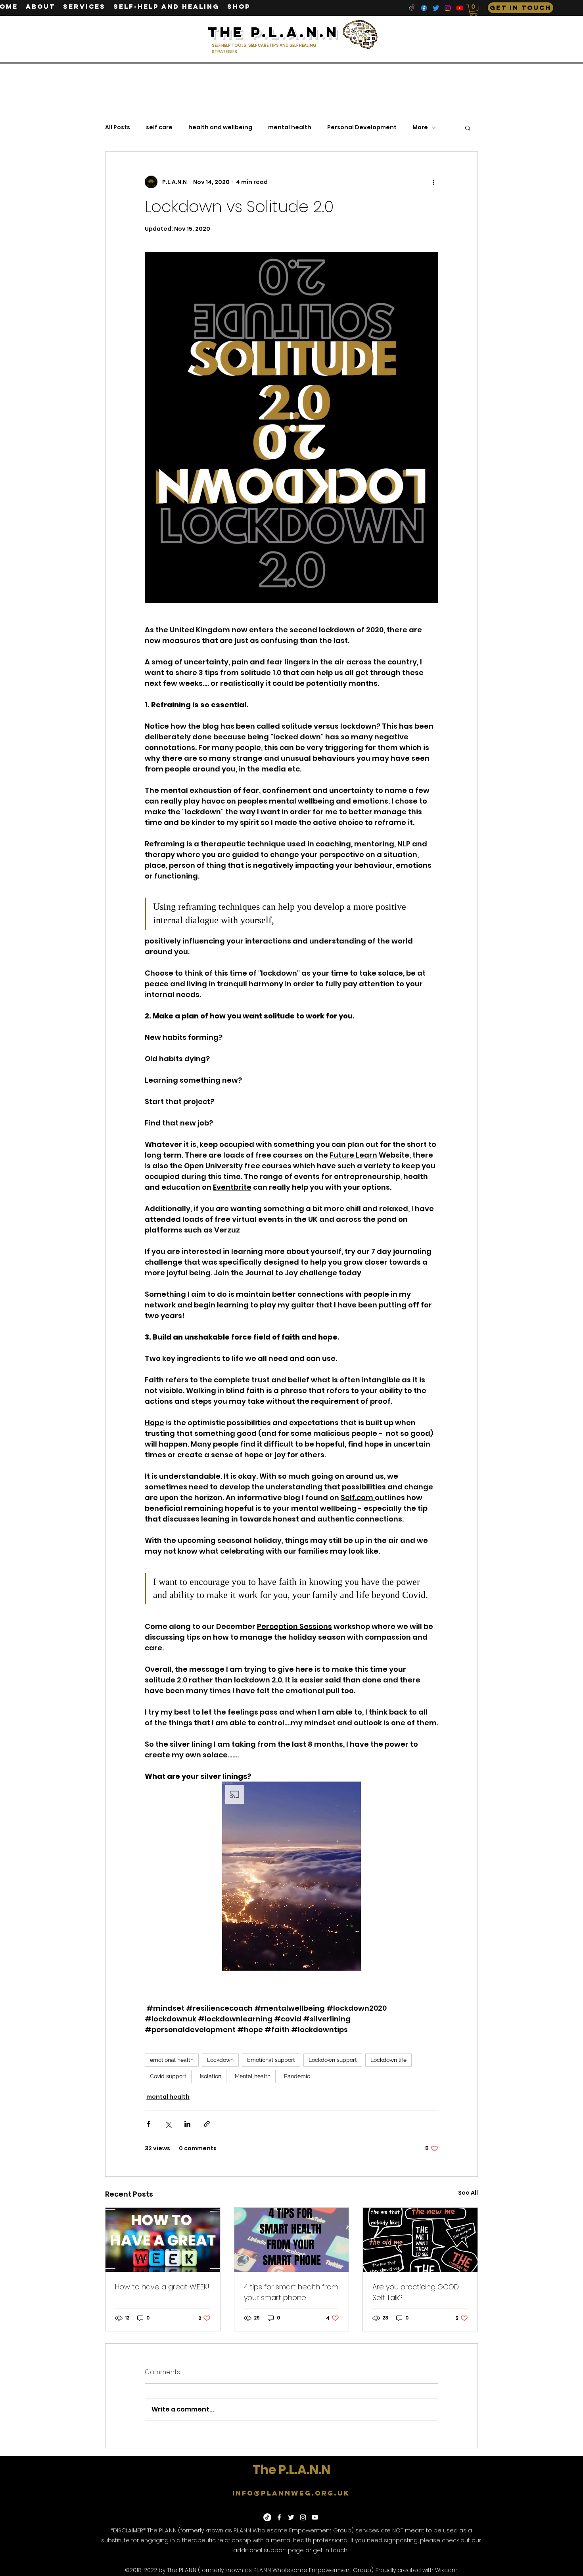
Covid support (168, 2076)
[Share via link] (207, 2124)
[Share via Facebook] (149, 2124)
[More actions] (433, 182)
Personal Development (362, 127)
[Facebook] (424, 8)
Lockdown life (388, 2060)
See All (468, 2193)
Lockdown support (333, 2060)
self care (159, 127)
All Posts (118, 127)
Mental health (253, 2076)
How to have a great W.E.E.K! (162, 2287)
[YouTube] (460, 8)
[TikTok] (412, 8)
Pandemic (297, 2076)
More (420, 127)
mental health (290, 127)
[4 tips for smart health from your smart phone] (292, 2240)
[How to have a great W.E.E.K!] (163, 2240)
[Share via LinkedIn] (187, 2124)
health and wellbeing (220, 127)
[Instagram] (448, 8)
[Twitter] (436, 8)
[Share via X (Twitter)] (168, 2124)
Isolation (211, 2076)
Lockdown (220, 2060)
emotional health (172, 2060)
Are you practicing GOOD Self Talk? (416, 2292)
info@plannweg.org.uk (291, 2493)
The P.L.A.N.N (291, 2470)
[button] (474, 10)
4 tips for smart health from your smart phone (291, 2292)
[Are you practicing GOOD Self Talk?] (420, 2240)
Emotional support (271, 2060)
